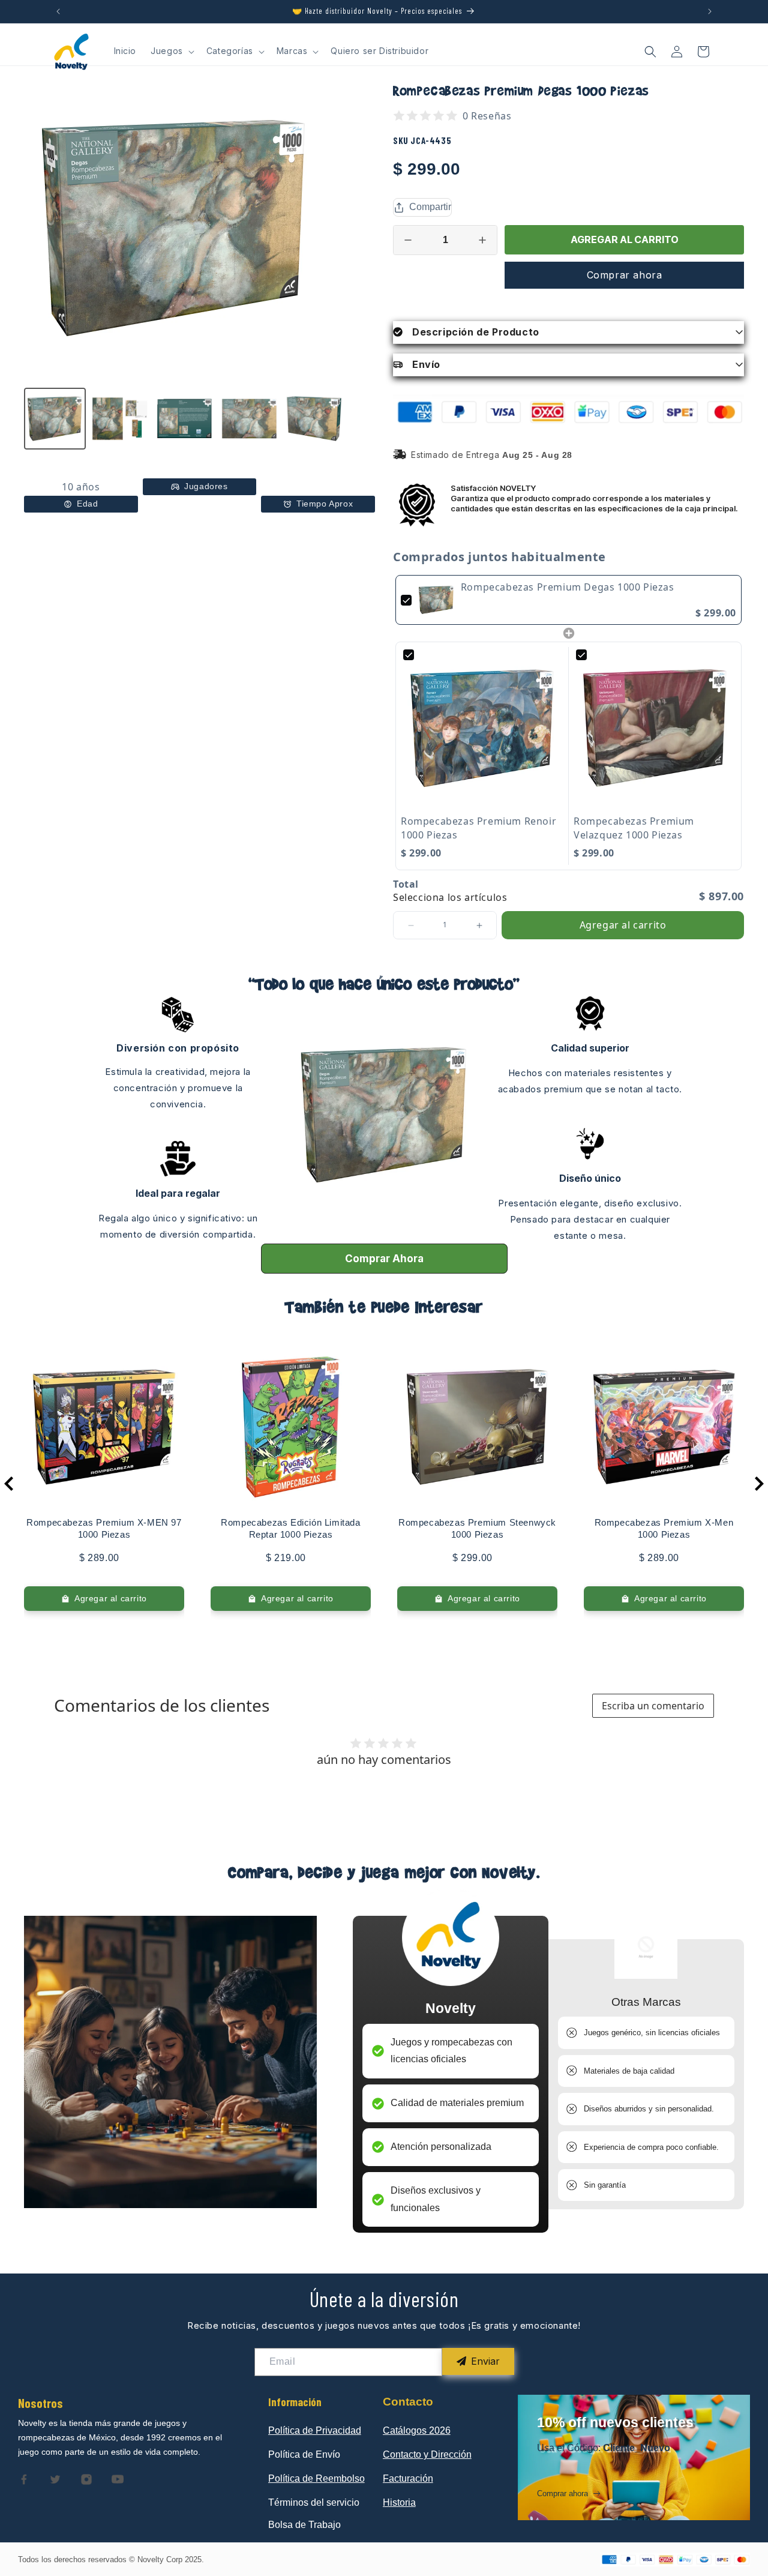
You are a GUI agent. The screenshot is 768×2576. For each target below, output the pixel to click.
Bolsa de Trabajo (304, 2525)
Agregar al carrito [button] (623, 925)
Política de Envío (304, 2454)
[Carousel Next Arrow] (759, 1484)
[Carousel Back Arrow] (9, 1484)
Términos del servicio (314, 2502)
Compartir (430, 207)
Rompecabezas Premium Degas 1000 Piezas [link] (568, 587)
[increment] (482, 240)
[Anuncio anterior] (58, 11)
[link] (436, 600)
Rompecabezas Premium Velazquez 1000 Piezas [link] (634, 828)
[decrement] (408, 240)
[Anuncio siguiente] (710, 11)
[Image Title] (24, 2479)
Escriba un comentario (653, 1706)
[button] (171, 51)
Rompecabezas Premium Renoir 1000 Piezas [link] (478, 828)
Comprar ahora (625, 275)
